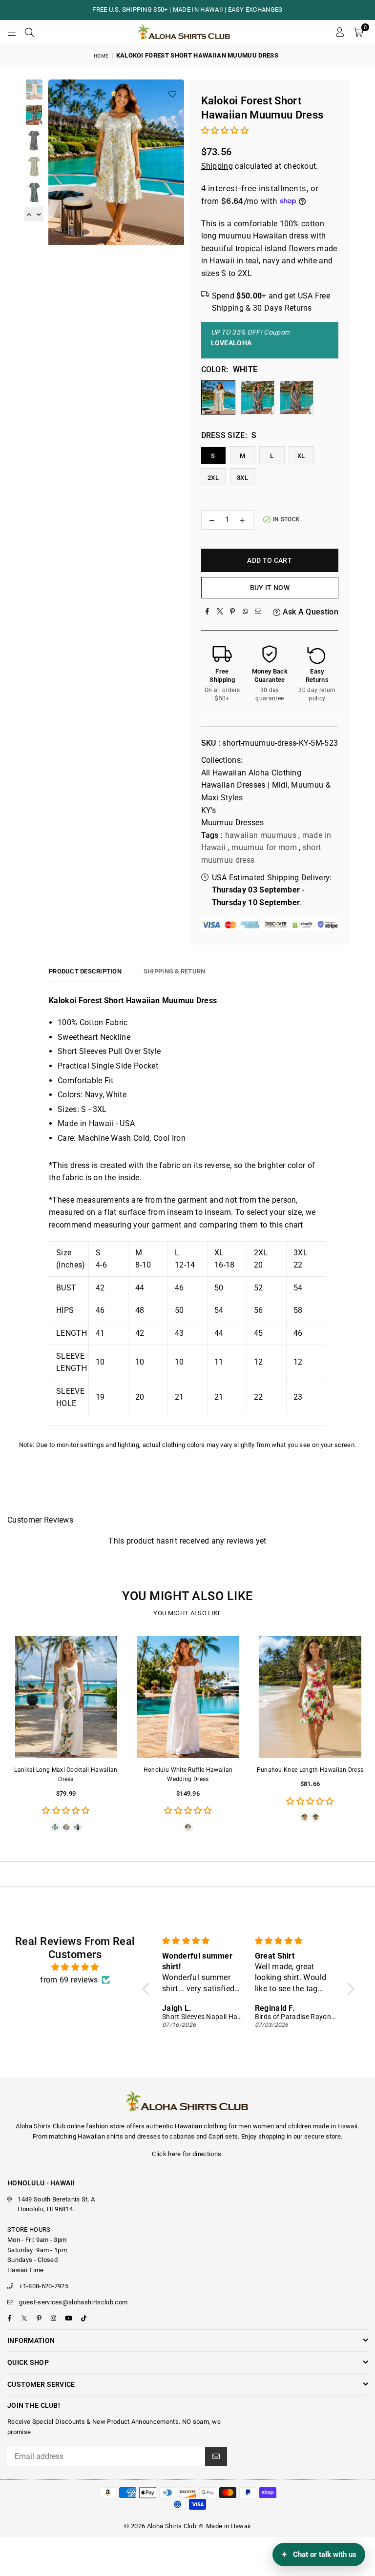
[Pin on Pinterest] (233, 612)
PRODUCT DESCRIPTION (85, 971)
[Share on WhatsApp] (246, 612)
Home (101, 56)
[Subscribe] (216, 2457)
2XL (213, 478)
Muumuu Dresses (232, 822)
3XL (242, 478)
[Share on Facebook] (208, 612)
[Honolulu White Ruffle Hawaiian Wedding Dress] (188, 1697)
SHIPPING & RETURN (174, 971)
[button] (358, 32)
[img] (75, 1967)
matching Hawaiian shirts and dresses (105, 2136)
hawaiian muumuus (261, 835)
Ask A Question (309, 612)
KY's (209, 810)
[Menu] (12, 32)
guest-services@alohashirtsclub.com (73, 2302)
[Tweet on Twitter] (220, 612)
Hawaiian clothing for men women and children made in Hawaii (266, 2126)
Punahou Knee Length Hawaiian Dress (310, 1770)
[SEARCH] (29, 32)
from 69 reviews (69, 1980)
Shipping (217, 166)
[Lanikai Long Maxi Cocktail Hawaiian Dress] (66, 1697)
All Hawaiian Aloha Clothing (251, 773)
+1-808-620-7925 (44, 2286)
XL (301, 456)
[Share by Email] (258, 612)
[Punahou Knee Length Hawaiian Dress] (310, 1697)
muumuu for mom (264, 847)
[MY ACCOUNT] (340, 32)
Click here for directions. (187, 2154)
